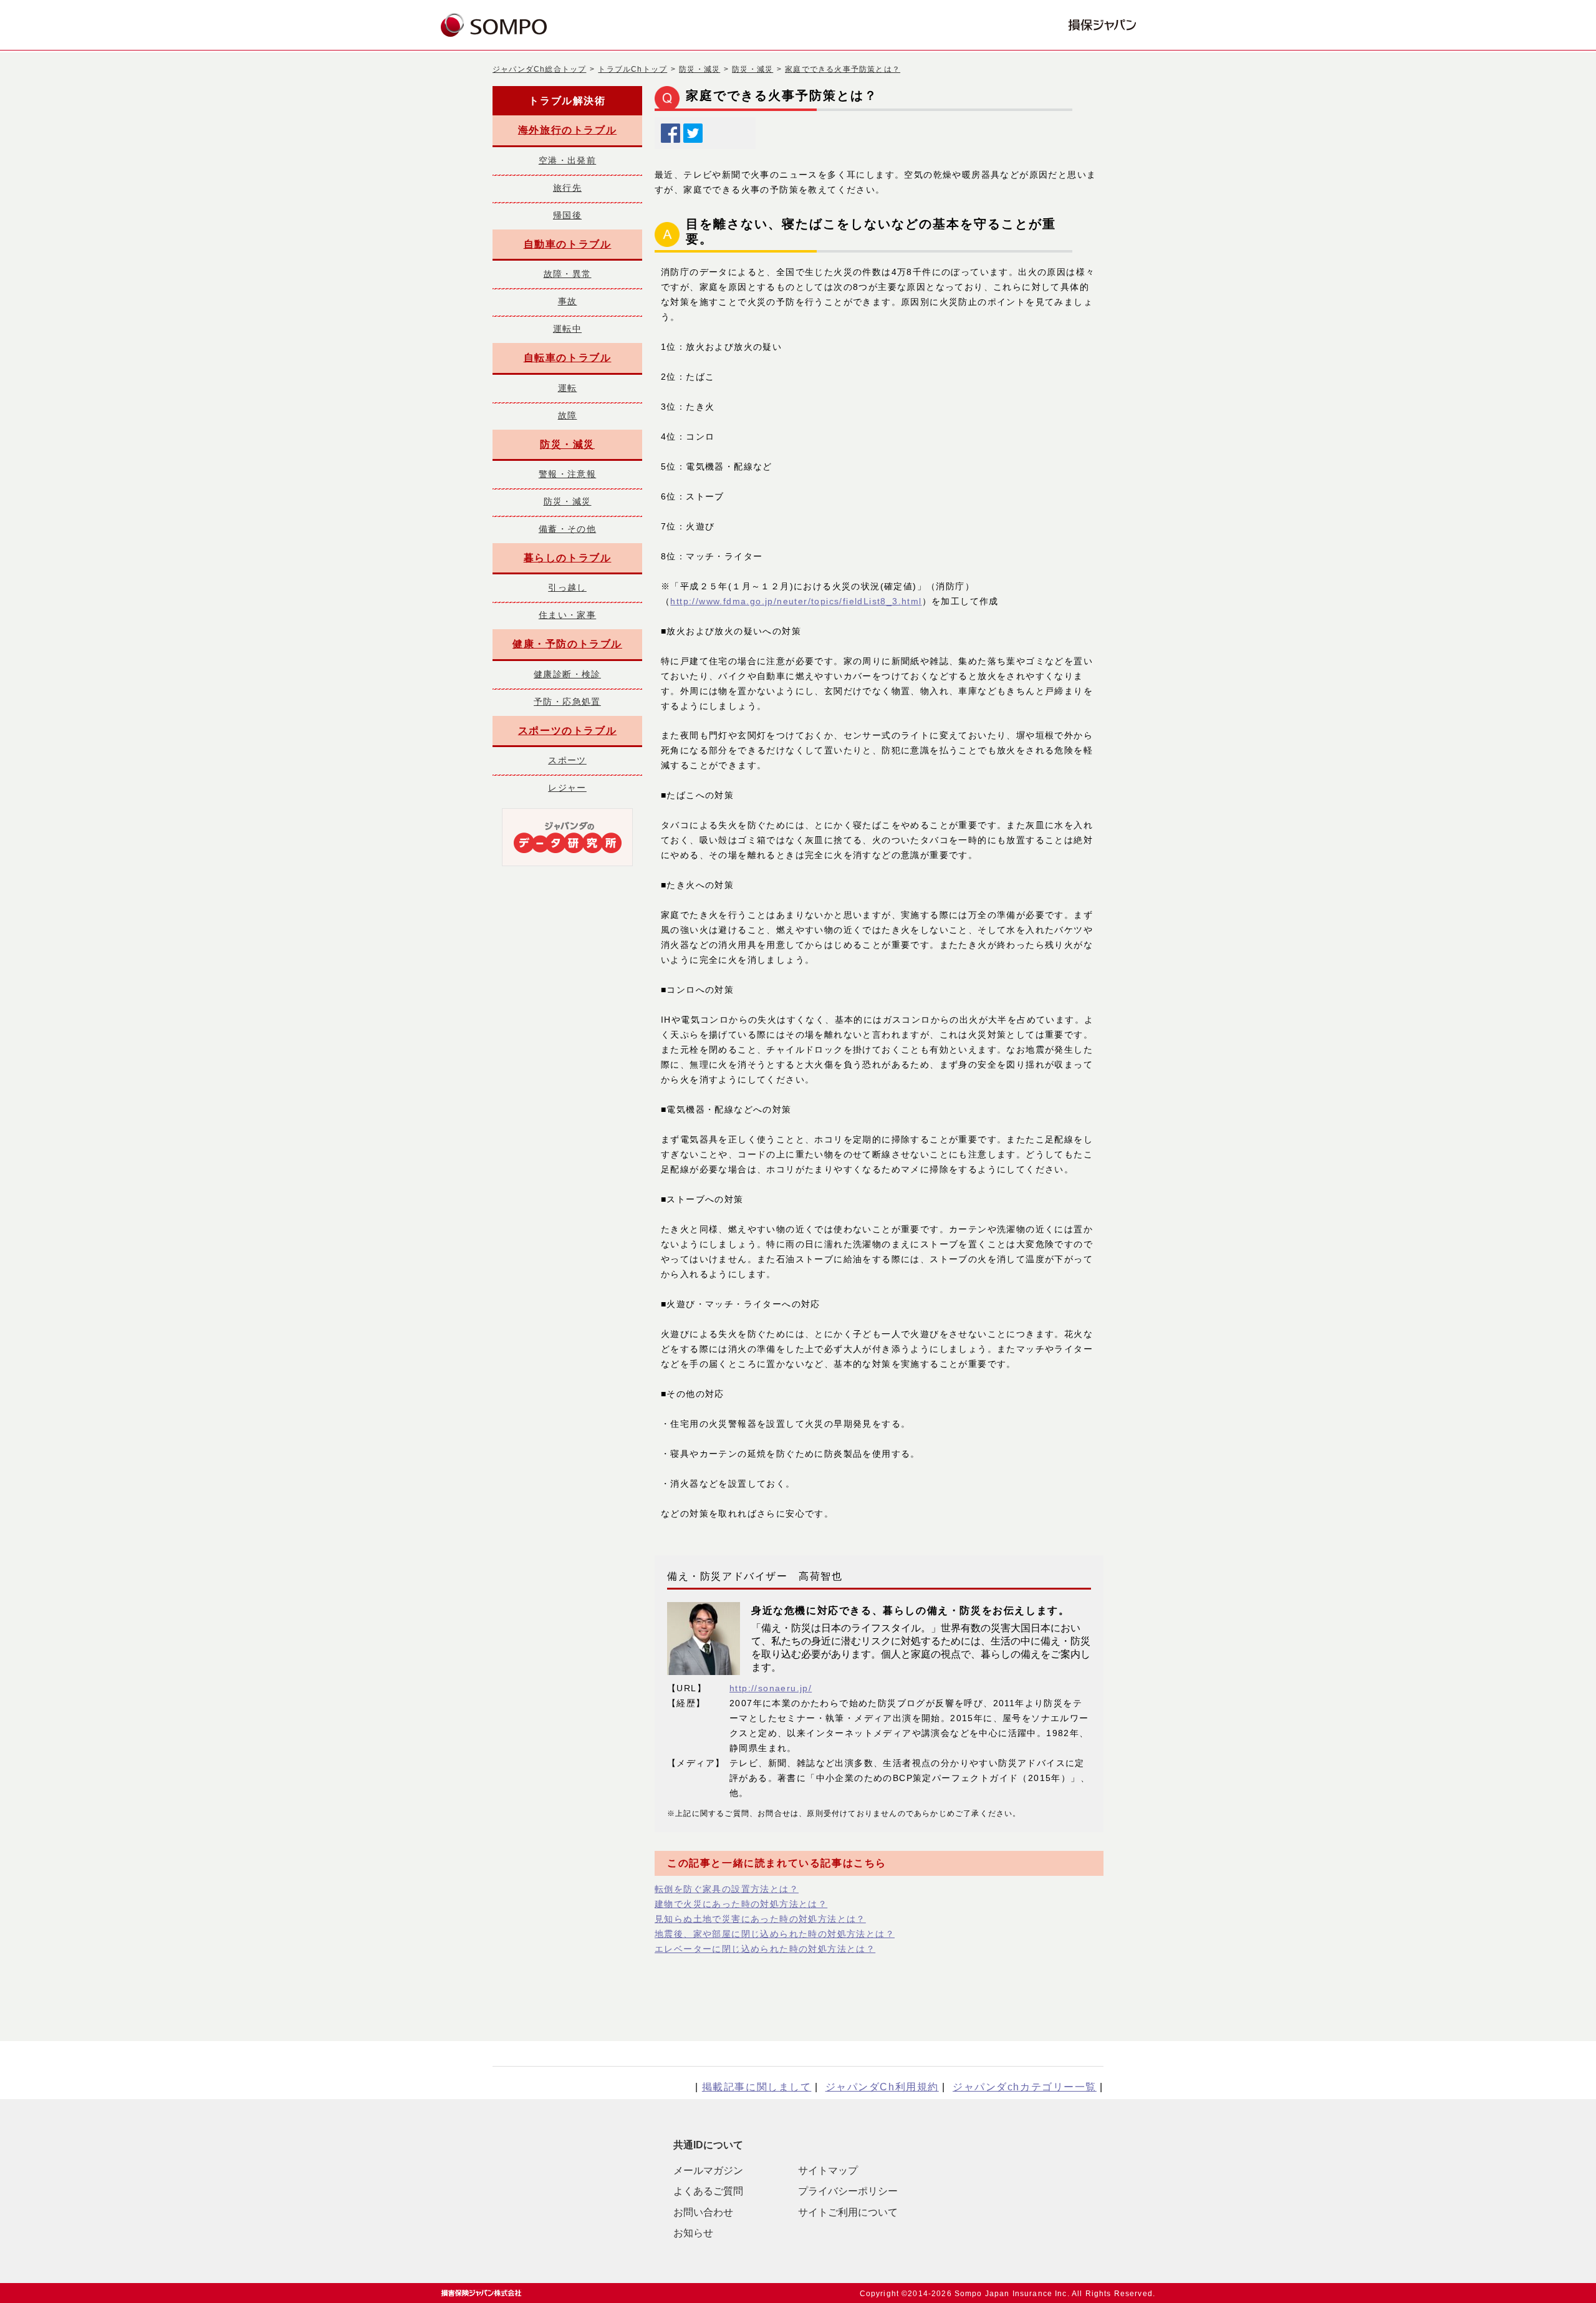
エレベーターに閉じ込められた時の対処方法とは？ (765, 1949)
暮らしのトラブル (568, 558)
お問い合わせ (703, 2212)
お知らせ (693, 2233)
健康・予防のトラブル (567, 644)
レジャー (567, 788)
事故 (568, 301)
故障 (568, 415)
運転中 (567, 329)
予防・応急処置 (567, 702)
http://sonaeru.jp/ (771, 1688)
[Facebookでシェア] (671, 130)
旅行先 (567, 188)
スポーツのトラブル (567, 731)
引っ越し (567, 587)
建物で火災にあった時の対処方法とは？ (741, 1904)
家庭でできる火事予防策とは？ (843, 69)
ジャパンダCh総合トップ (539, 69)
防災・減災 (699, 69)
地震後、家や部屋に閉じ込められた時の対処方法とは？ (775, 1934)
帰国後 (567, 215)
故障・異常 (568, 274)
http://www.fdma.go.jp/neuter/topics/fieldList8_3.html (796, 601)
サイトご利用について (848, 2212)
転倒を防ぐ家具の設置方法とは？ (727, 1889)
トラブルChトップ (632, 69)
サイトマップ (828, 2170)
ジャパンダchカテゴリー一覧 (1025, 2087)
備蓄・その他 (567, 529)
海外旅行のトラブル (567, 130)
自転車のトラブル (568, 358)
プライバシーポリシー (848, 2191)
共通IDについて (708, 2145)
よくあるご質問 (708, 2191)
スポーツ (567, 760)
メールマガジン (708, 2170)
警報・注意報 (567, 474)
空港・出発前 (567, 160)
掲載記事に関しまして (757, 2087)
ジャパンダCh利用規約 (882, 2087)
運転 (568, 388)
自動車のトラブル (568, 244)
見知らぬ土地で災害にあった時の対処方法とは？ (760, 1919)
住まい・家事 (567, 615)
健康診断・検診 (567, 674)
